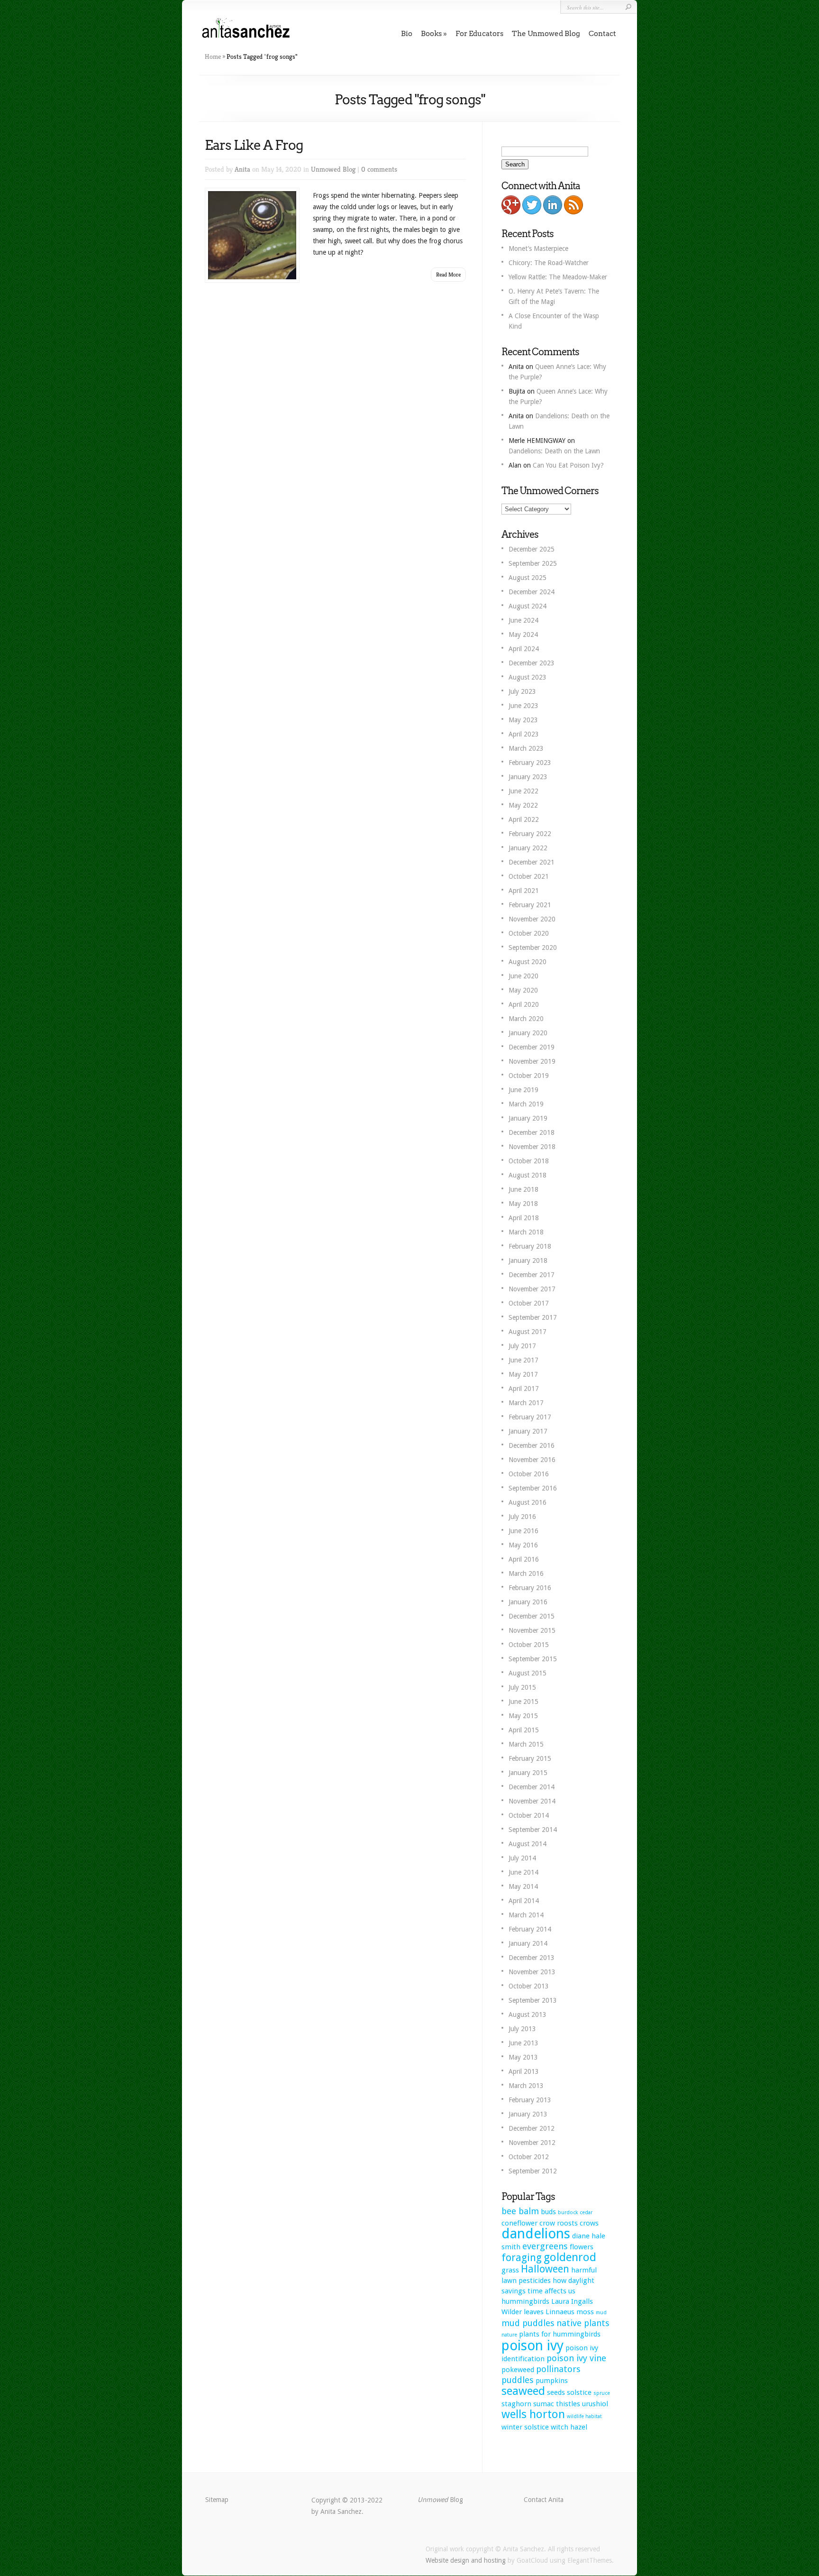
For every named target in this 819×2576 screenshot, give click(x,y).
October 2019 (529, 1076)
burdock (568, 2213)
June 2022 (523, 791)
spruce (602, 2393)
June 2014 (523, 1872)
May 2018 (523, 1204)
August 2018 (528, 1175)
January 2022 (528, 848)
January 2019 (528, 1118)
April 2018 (524, 1218)
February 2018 (530, 1246)
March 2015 (526, 1744)
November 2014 (532, 1801)
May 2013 (523, 2057)
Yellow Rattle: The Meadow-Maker (558, 277)
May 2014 (523, 1886)
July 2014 (522, 1858)
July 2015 (522, 1687)
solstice (579, 2392)
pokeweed (518, 2370)
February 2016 (530, 1588)
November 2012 (532, 2143)
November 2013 (532, 1972)
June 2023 (523, 706)
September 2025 (533, 563)
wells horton (533, 2414)
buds (548, 2212)
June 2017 (523, 1360)
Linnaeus (560, 2312)
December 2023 (532, 663)
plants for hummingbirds (560, 2334)
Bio (407, 34)
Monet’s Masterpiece (538, 248)
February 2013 (530, 2100)
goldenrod (570, 2257)
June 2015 (523, 1702)
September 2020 (533, 948)
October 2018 (529, 1161)
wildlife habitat (584, 2416)
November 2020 (532, 919)
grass (510, 2270)
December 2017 (532, 1275)
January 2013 (528, 2114)
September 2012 (533, 2171)
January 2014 (528, 1943)
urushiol (595, 2404)
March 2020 (526, 1019)
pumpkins (552, 2381)
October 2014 (529, 1815)
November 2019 (532, 1061)
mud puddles (528, 2323)
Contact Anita (544, 2500)
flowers (582, 2247)
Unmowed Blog (333, 169)
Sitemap (217, 2500)
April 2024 (524, 649)
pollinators (558, 2369)
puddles (518, 2380)
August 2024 (528, 606)
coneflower (519, 2223)
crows (589, 2223)
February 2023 (530, 763)
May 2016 (523, 1545)
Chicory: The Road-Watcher (549, 263)
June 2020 (523, 976)
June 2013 (523, 2043)
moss (585, 2312)
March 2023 (526, 748)
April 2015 (524, 1730)
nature (509, 2335)
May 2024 (523, 635)
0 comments (379, 169)
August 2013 (528, 2015)
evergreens (545, 2246)
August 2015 (528, 1673)
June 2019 (523, 1090)
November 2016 (532, 1460)
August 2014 (528, 1844)
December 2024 (532, 592)
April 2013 (524, 2071)
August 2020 (528, 962)
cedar (586, 2213)
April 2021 (524, 891)
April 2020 (524, 1004)
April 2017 (524, 1389)
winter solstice (525, 2427)
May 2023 (523, 720)
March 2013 (526, 2086)
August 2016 (528, 1502)
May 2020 (523, 990)
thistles (568, 2404)
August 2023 (528, 677)
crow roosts (559, 2223)
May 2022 (523, 805)
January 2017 (528, 1431)
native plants (583, 2323)
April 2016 (524, 1559)
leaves (534, 2312)
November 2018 (532, 1147)
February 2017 (530, 1417)
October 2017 (529, 1303)
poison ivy (532, 2346)
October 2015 (529, 1645)
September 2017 (533, 1317)
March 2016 (526, 1573)
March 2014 (526, 1915)
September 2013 (533, 2000)
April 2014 (524, 1901)
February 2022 (530, 834)
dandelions (536, 2234)
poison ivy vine (576, 2358)
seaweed (523, 2391)
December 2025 (532, 549)
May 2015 (523, 1716)
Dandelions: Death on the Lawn (554, 451)
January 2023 (528, 777)
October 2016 (529, 1474)
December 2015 (532, 1616)
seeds (556, 2392)
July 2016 (522, 1517)
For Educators (479, 34)
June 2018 (523, 1189)
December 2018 (532, 1132)
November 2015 (532, 1630)
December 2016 (532, 1445)
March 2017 (526, 1403)
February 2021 (530, 905)
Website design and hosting (466, 2560)
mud (601, 2313)
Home (213, 56)
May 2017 (523, 1374)
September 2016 (533, 1488)
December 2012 (532, 2128)
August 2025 (528, 578)
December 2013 (532, 1958)
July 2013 (522, 2029)
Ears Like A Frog (254, 145)
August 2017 (528, 1332)
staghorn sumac (528, 2404)
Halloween (545, 2269)
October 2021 (529, 876)
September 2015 (533, 1659)
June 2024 (523, 620)
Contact (602, 34)
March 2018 (526, 1232)
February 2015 (530, 1758)
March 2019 (526, 1104)
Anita (242, 169)
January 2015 (528, 1773)
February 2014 (530, 1929)
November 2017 (532, 1289)
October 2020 (529, 933)
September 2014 (533, 1830)
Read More (448, 274)
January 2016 (528, 1602)
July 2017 (522, 1346)
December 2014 (532, 1787)
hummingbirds (525, 2301)
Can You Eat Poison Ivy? (568, 465)
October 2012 (529, 2157)
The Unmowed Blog (546, 34)
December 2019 (532, 1047)
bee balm (520, 2211)
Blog (440, 2500)
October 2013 (529, 1986)
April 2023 (524, 734)
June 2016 (523, 1531)
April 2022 (524, 819)
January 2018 (528, 1260)
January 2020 (528, 1033)
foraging (522, 2258)
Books (431, 34)
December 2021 (532, 862)
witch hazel (569, 2427)
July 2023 (522, 691)
